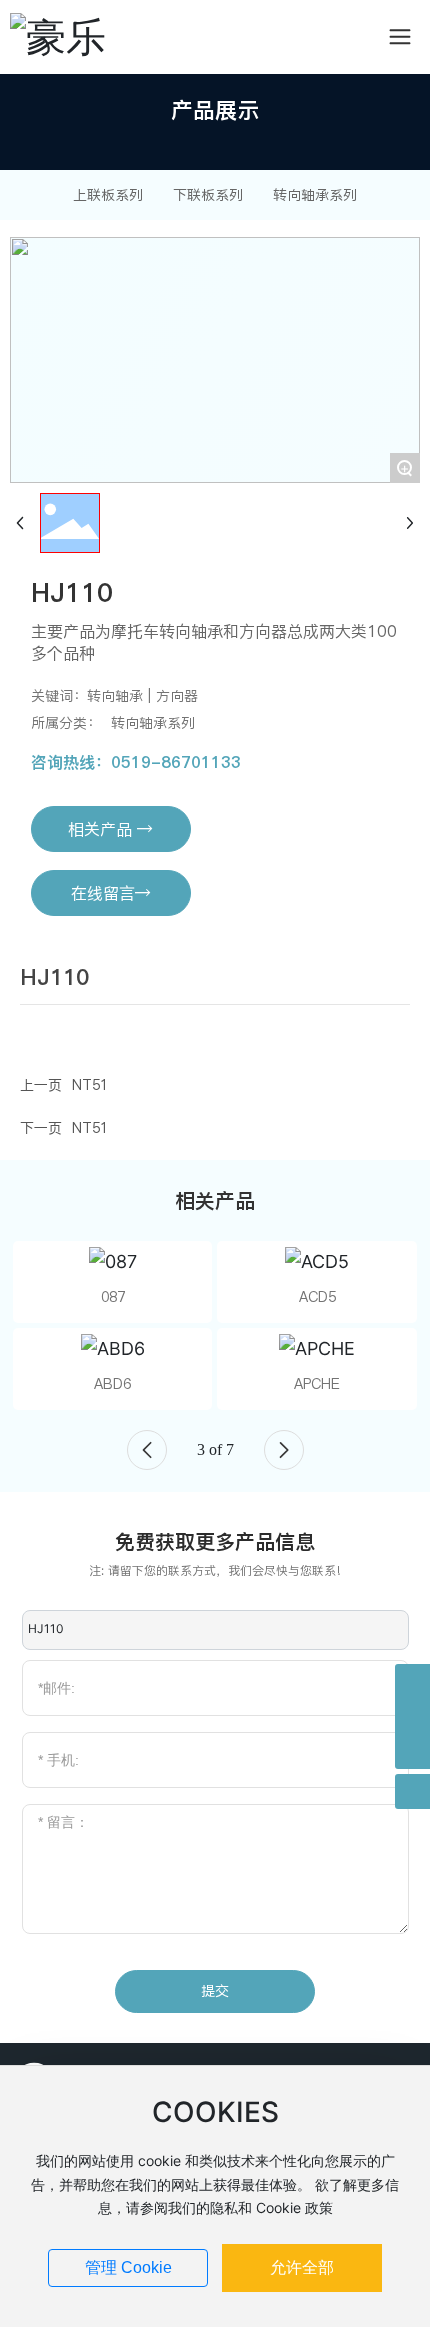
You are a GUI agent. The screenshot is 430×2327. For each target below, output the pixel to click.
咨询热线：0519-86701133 (136, 762)
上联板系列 (108, 195)
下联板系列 (208, 195)
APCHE (317, 1384)
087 (113, 1297)
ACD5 (317, 1297)
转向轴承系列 (315, 195)
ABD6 (112, 1384)
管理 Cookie (128, 2267)
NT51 (90, 1085)
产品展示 (215, 110)
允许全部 (302, 2267)
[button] (147, 1450)
